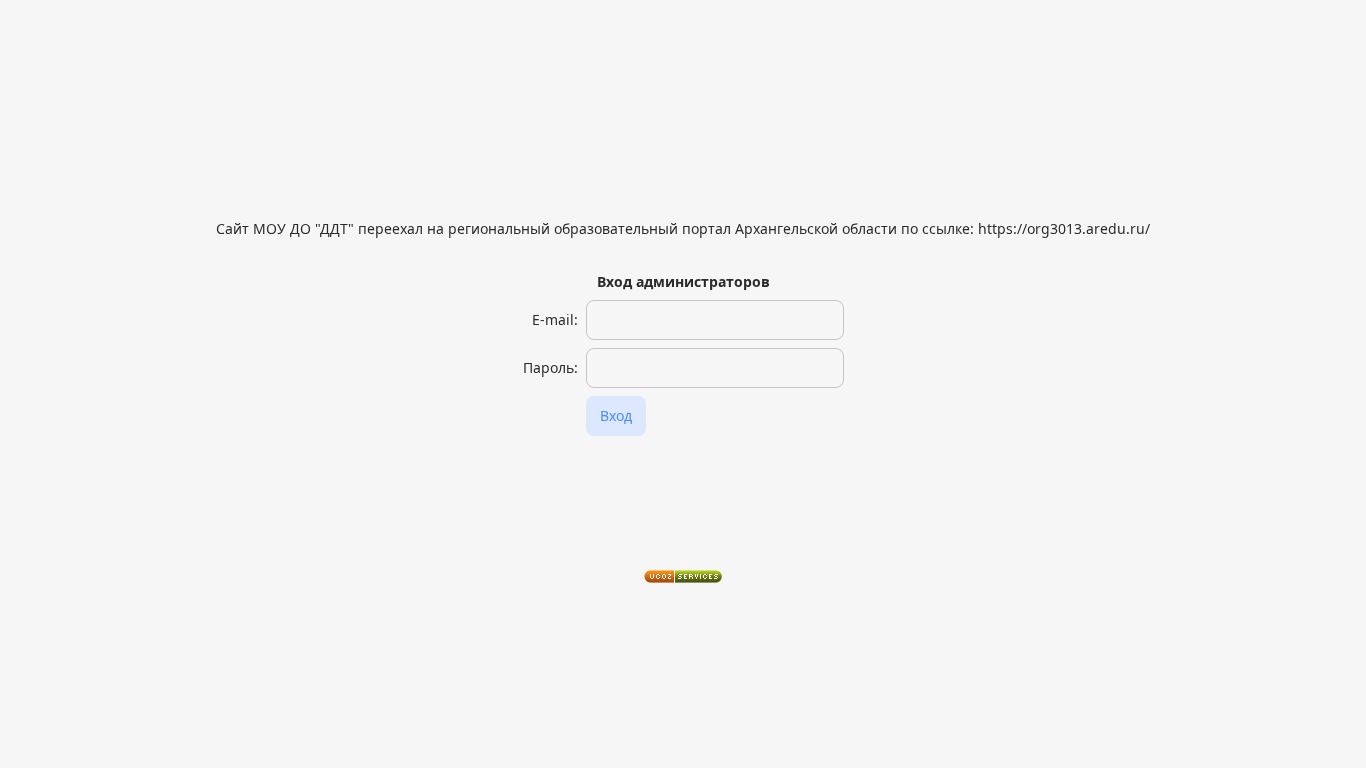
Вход (616, 415)
